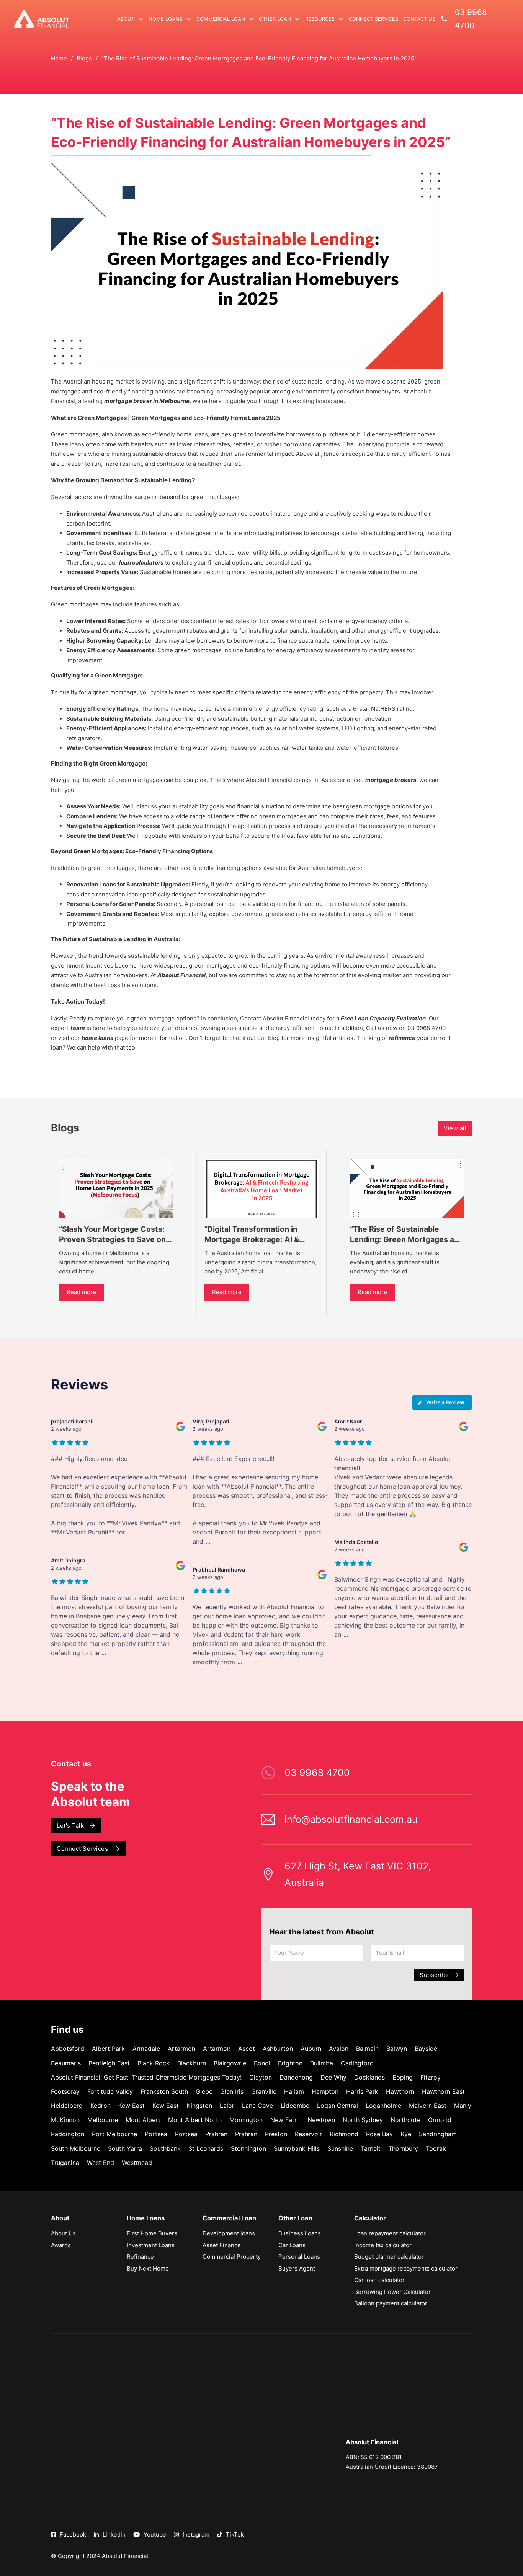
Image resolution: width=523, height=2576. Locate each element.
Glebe (204, 2091)
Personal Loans (299, 2257)
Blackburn (192, 2063)
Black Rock (154, 2063)
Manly (463, 2106)
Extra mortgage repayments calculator (406, 2268)
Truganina (65, 2163)
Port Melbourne (114, 2134)
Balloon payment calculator (391, 2303)
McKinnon (65, 2120)
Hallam (294, 2091)
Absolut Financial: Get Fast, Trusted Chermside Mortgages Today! (146, 2077)
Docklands (369, 2077)
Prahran (216, 2134)
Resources (320, 19)
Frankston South (164, 2091)
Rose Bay (379, 2134)
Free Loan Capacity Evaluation (383, 1018)
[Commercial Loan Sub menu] (251, 19)
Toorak (436, 2148)
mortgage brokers (391, 780)
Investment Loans (151, 2245)
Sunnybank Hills (297, 2148)
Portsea (156, 2134)
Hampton (325, 2091)
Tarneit (371, 2148)
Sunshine (340, 2148)
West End (101, 2163)
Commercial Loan (221, 19)
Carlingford (357, 2063)
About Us (63, 2233)
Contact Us (419, 19)
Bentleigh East (109, 2063)
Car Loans (292, 2245)
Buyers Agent (297, 2268)
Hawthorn (400, 2091)
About (126, 19)
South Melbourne (76, 2148)
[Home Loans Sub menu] (189, 19)
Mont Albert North (195, 2120)
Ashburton (278, 2049)
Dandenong (296, 2077)
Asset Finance (222, 2245)
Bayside (426, 2049)
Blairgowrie (230, 2063)
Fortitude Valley (110, 2091)
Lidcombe (295, 2106)
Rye (406, 2134)
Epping (403, 2077)
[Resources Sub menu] (341, 19)
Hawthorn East (443, 2091)
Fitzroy (431, 2077)
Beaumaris (66, 2063)
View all (455, 1128)
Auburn (311, 2049)
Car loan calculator (379, 2280)
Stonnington (248, 2148)
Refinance (140, 2257)
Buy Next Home (148, 2268)
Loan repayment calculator (390, 2233)
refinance (402, 1038)
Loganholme (383, 2106)
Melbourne (103, 2120)
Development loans (229, 2233)
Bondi (262, 2063)
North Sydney (363, 2120)
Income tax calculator (383, 2245)
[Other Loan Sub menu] (297, 19)
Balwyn (397, 2049)
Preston (276, 2134)
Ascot (247, 2049)
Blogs (84, 58)
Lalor (227, 2106)
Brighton (290, 2063)
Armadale (146, 2049)
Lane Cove (257, 2106)
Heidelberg (67, 2106)
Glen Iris (232, 2091)
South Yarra (125, 2148)
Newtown (321, 2120)
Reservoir (308, 2134)
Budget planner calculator (389, 2257)
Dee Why (333, 2077)
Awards (61, 2245)
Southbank (165, 2148)
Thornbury (403, 2148)
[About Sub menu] (141, 19)
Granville (264, 2091)
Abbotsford (68, 2049)
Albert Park (108, 2049)
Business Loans (300, 2233)
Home (59, 58)
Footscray (65, 2091)
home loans (97, 1038)
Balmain (367, 2049)
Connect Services (373, 19)
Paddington (68, 2134)
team (78, 1028)
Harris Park (362, 2091)
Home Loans (165, 19)
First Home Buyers (152, 2233)
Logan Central (337, 2106)
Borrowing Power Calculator (392, 2292)
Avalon (339, 2049)
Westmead (137, 2163)
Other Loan (275, 19)
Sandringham (438, 2134)
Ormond (440, 2120)
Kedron (101, 2106)
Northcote (405, 2120)
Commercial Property (232, 2257)
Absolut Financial (181, 975)
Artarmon (181, 2049)
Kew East (132, 2106)
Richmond (344, 2134)
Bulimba (322, 2063)
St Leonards (206, 2148)
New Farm (285, 2120)
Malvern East (428, 2106)
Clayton (261, 2077)
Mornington (246, 2120)
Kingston (199, 2106)
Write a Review (445, 1402)
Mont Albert (143, 2120)
